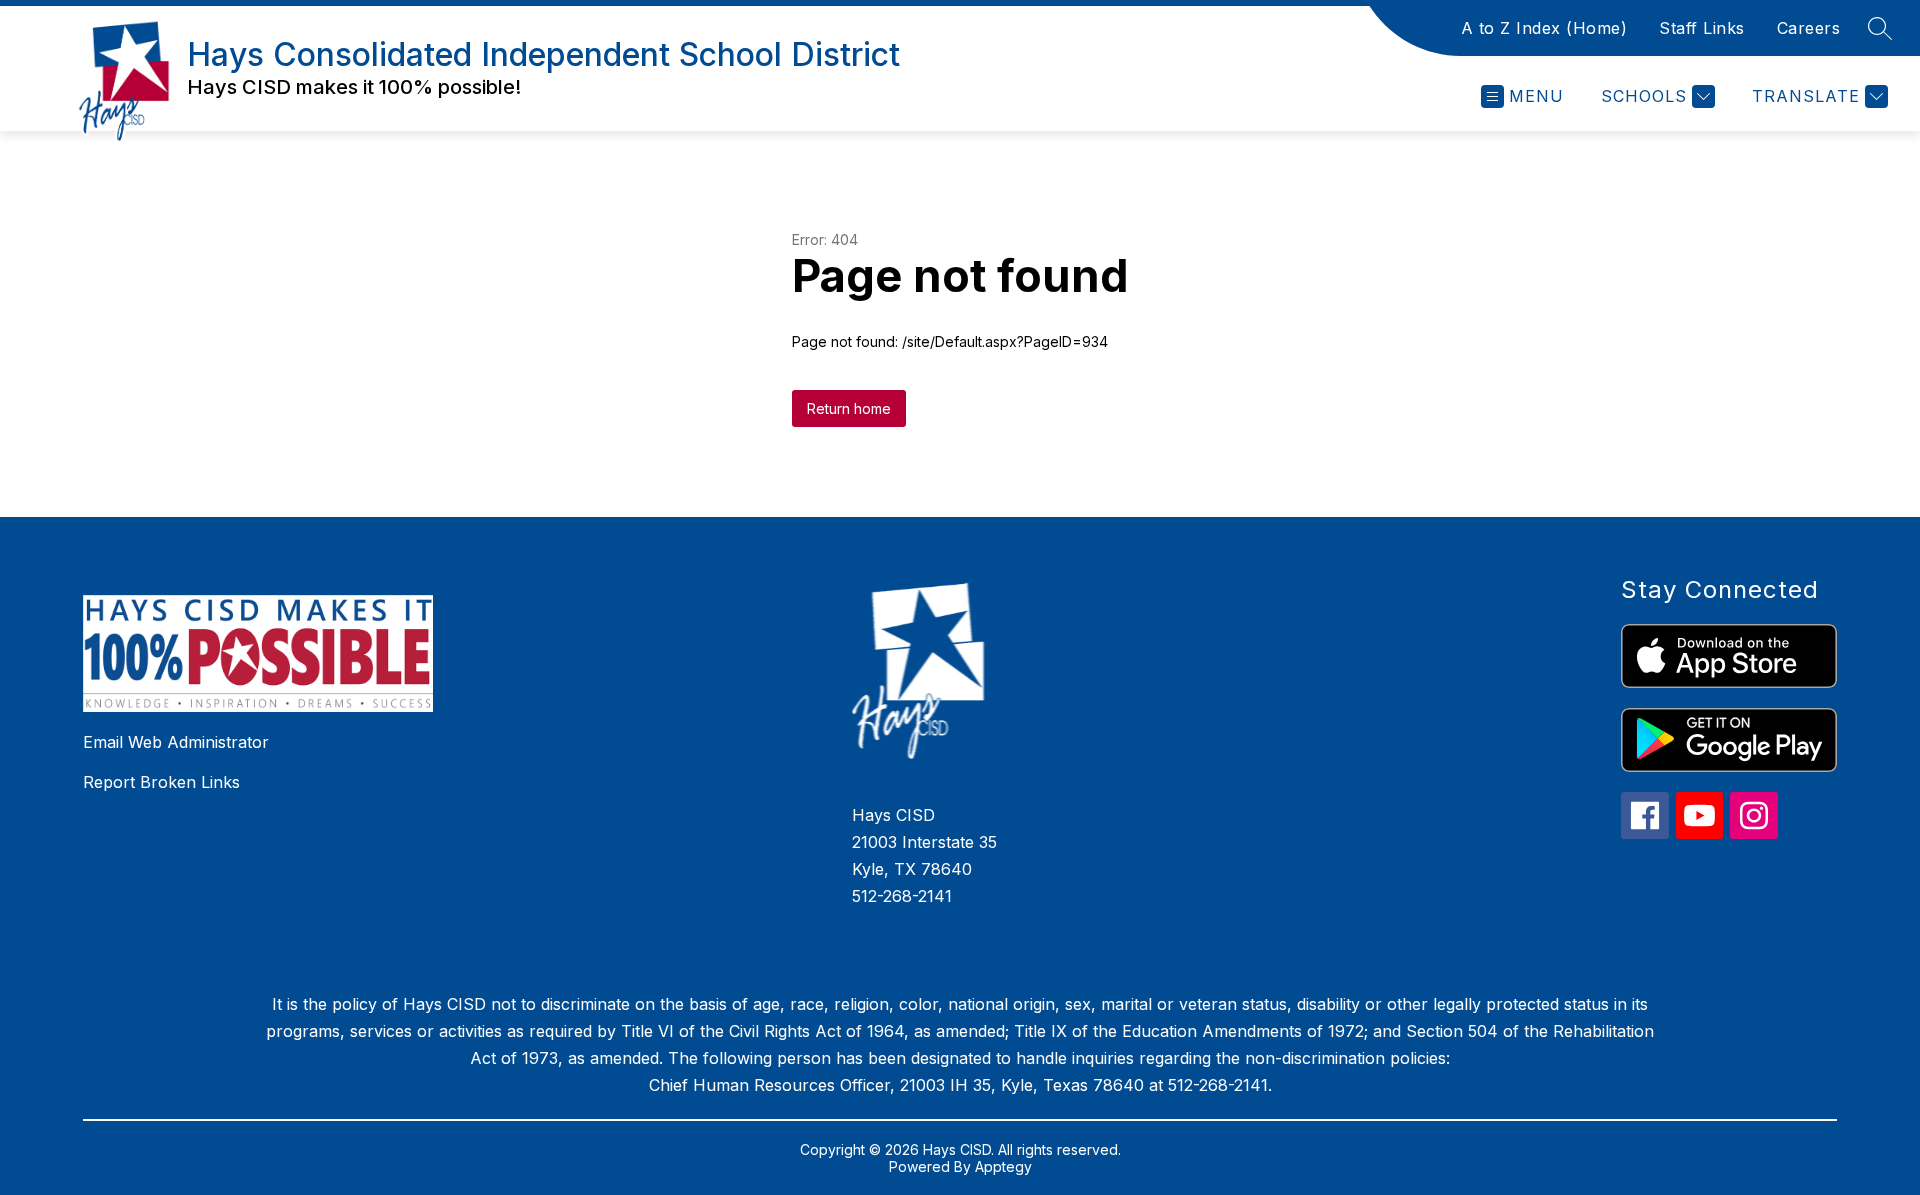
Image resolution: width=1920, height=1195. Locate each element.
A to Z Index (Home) (1544, 28)
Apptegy (1003, 1166)
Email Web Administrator (176, 742)
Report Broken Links (161, 782)
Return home (849, 408)
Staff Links (1702, 28)
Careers (1809, 28)
